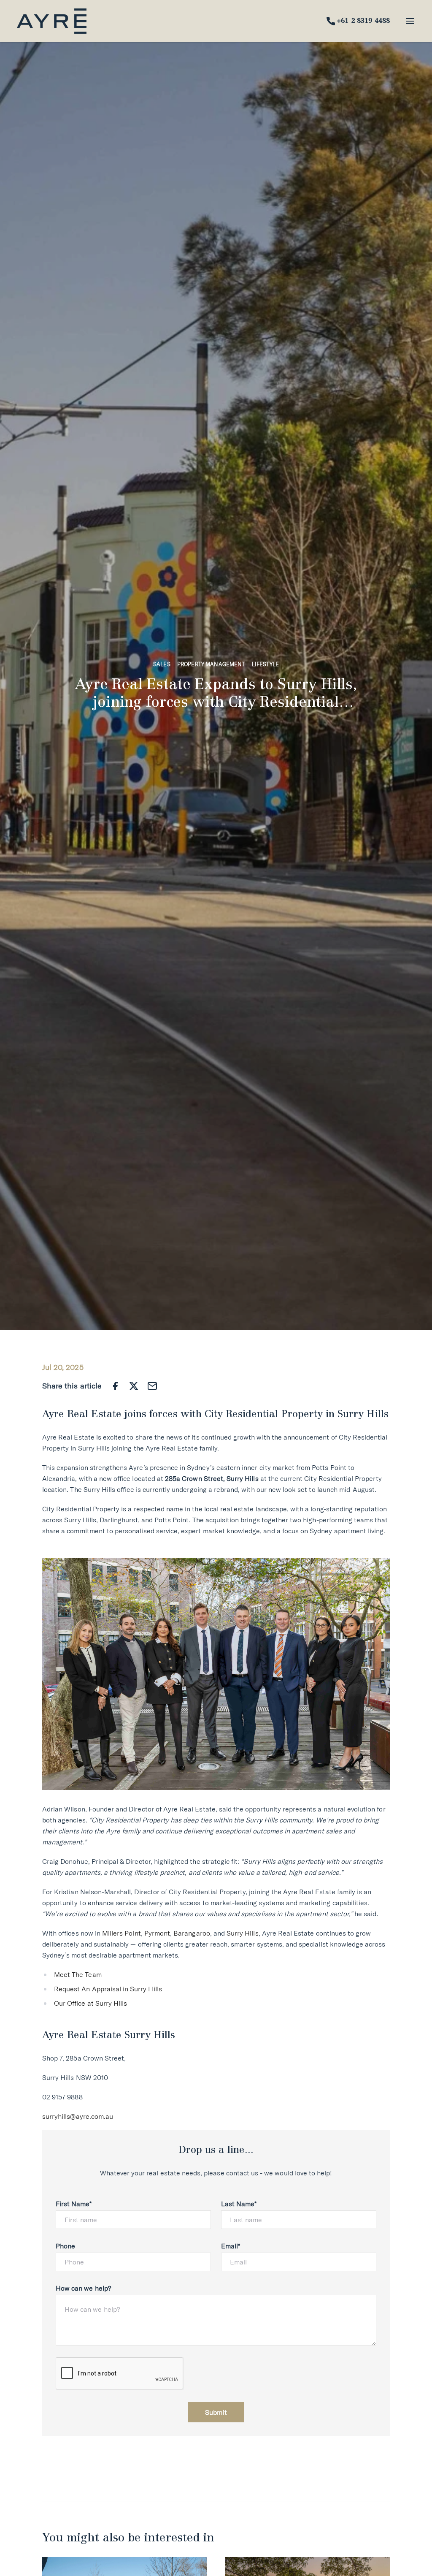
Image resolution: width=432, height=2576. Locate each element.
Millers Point (121, 1933)
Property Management (211, 664)
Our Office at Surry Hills (90, 2003)
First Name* (74, 2204)
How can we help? (83, 2288)
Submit (216, 2412)
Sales (162, 664)
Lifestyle (265, 664)
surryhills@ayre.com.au (78, 2116)
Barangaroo (192, 1933)
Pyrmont (157, 1933)
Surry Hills (243, 1933)
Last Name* (239, 2204)
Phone (65, 2246)
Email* (231, 2246)
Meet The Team (78, 1974)
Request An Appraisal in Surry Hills (108, 1989)
